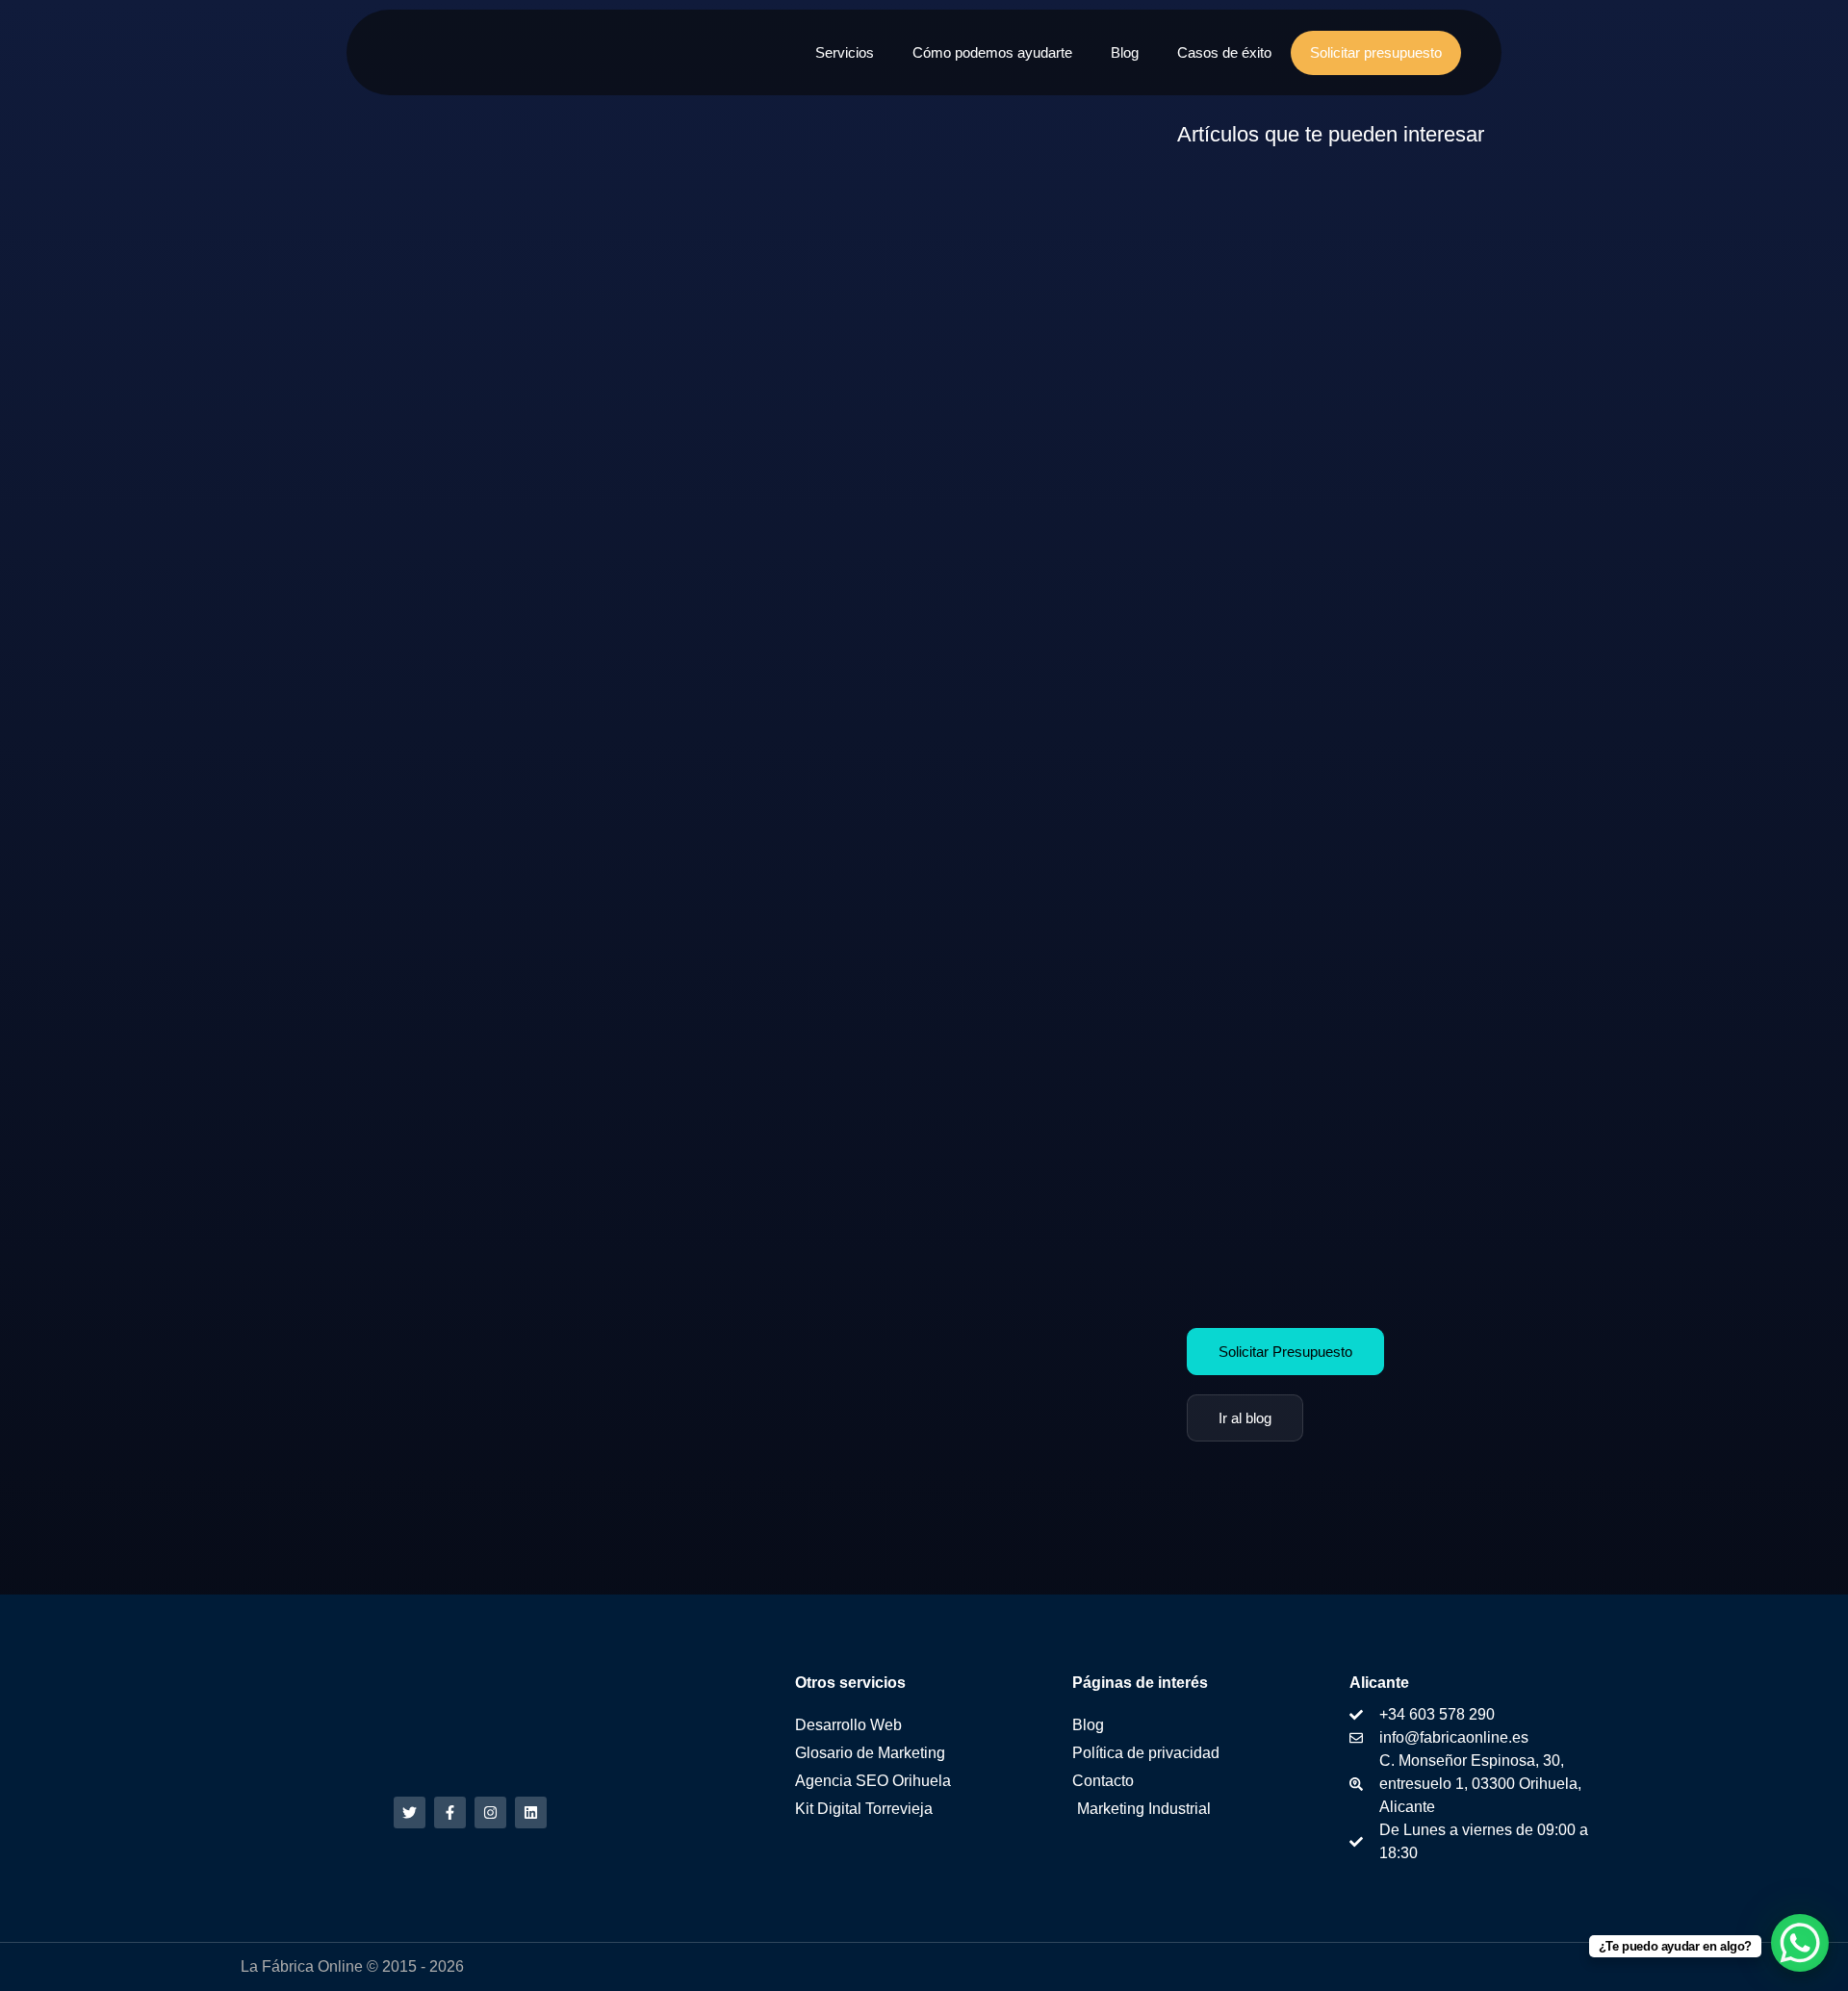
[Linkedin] (531, 1812)
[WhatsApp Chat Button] (1800, 1943)
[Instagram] (490, 1812)
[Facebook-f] (450, 1812)
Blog (1125, 53)
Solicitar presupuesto (1376, 53)
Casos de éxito (1224, 53)
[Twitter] (410, 1812)
